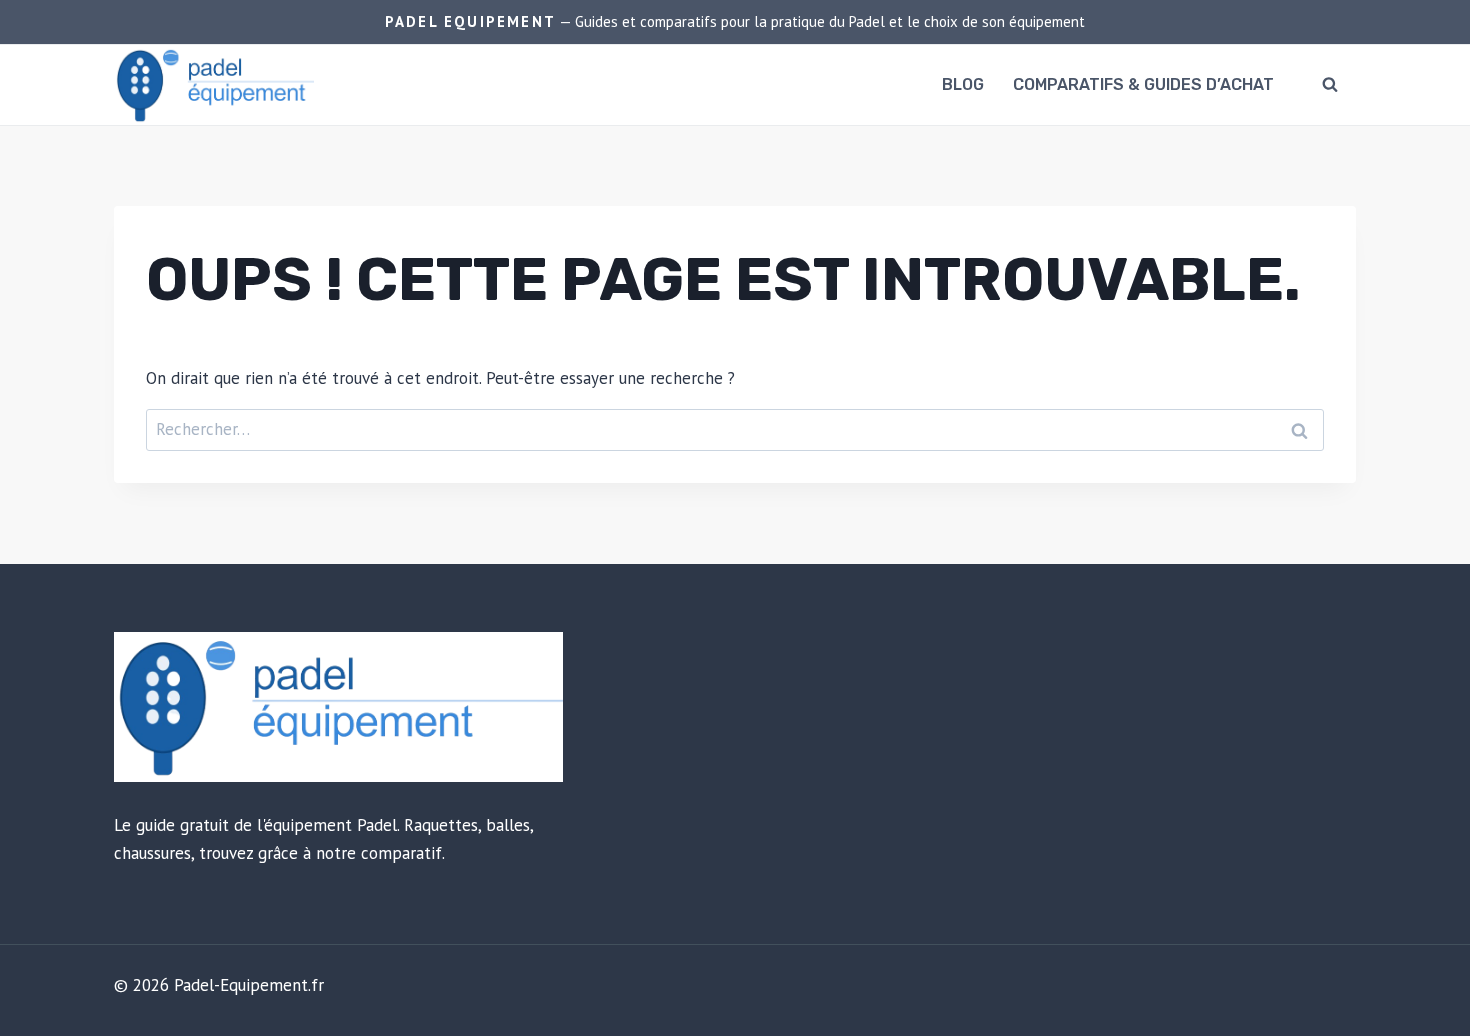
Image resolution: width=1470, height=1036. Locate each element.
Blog (963, 84)
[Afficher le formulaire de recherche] (1330, 85)
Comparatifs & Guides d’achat (1143, 84)
